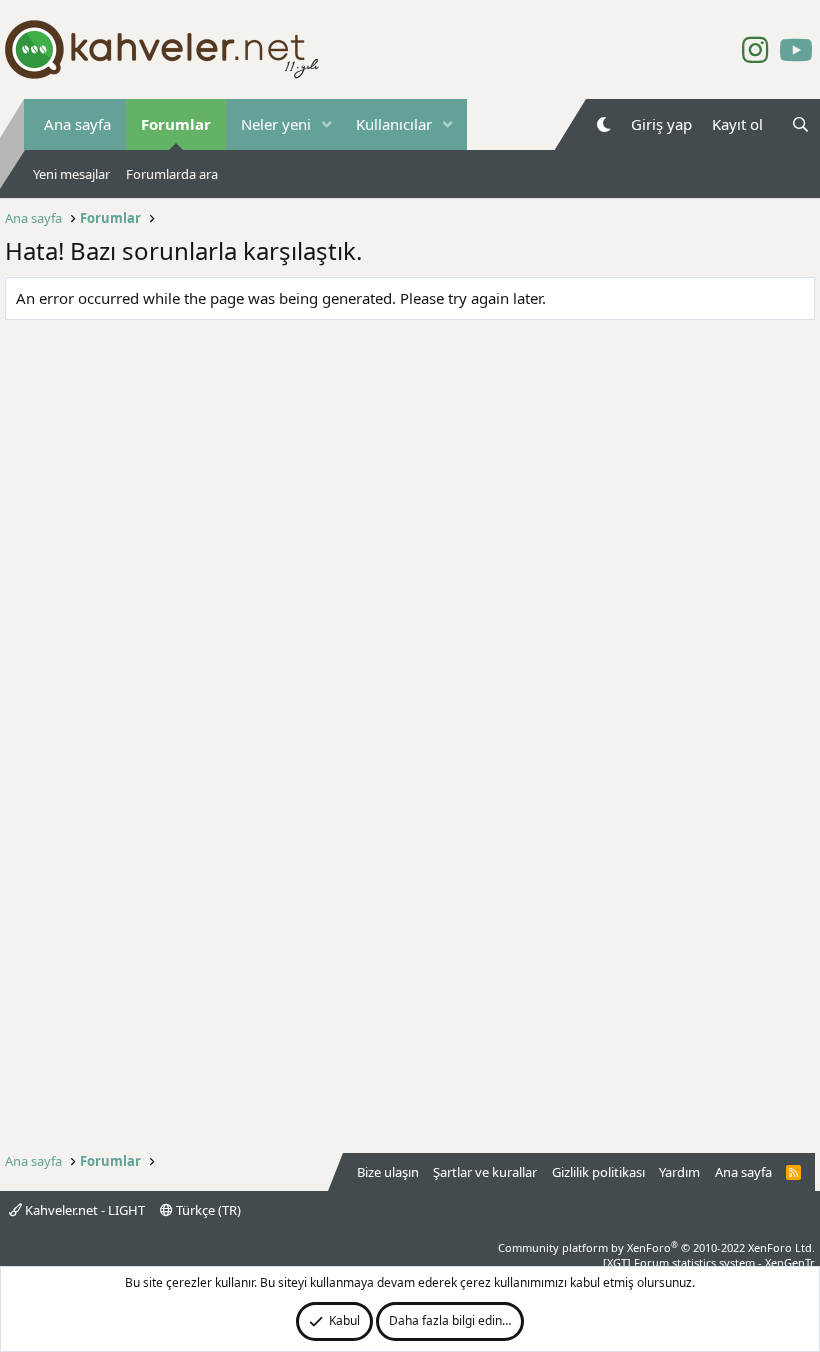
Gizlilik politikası (598, 1172)
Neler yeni (276, 124)
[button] (327, 124)
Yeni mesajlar (71, 174)
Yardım (679, 1172)
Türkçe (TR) (207, 1210)
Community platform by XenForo (656, 1247)
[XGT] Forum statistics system (709, 1262)
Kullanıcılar (394, 124)
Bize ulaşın (388, 1172)
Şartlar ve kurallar (485, 1172)
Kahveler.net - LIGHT (83, 1210)
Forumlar (176, 124)
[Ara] (800, 124)
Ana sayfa (77, 124)
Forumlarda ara (172, 174)
